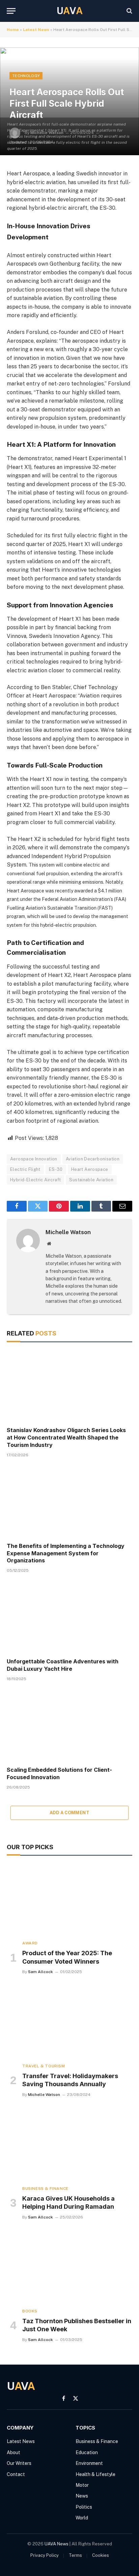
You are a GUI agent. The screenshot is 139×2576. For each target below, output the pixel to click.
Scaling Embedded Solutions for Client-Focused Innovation (59, 1773)
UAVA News (57, 2544)
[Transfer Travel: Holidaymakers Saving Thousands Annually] (69, 2022)
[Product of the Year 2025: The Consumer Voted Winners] (69, 1900)
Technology (26, 76)
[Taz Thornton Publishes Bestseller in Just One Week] (69, 2267)
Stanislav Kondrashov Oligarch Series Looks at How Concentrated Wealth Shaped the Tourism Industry (66, 1437)
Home (13, 30)
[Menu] (11, 11)
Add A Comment (69, 1813)
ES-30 (56, 1169)
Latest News (36, 30)
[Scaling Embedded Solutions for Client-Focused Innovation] (69, 1726)
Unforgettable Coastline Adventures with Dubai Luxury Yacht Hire (63, 1665)
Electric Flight (25, 1169)
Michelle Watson (68, 1232)
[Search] (129, 11)
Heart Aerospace (90, 1169)
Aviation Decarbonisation (93, 1159)
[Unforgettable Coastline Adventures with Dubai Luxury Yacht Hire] (69, 1617)
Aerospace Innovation (34, 1159)
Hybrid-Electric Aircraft (35, 1180)
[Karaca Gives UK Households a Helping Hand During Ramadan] (69, 2145)
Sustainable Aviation (91, 1180)
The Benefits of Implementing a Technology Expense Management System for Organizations (66, 1553)
